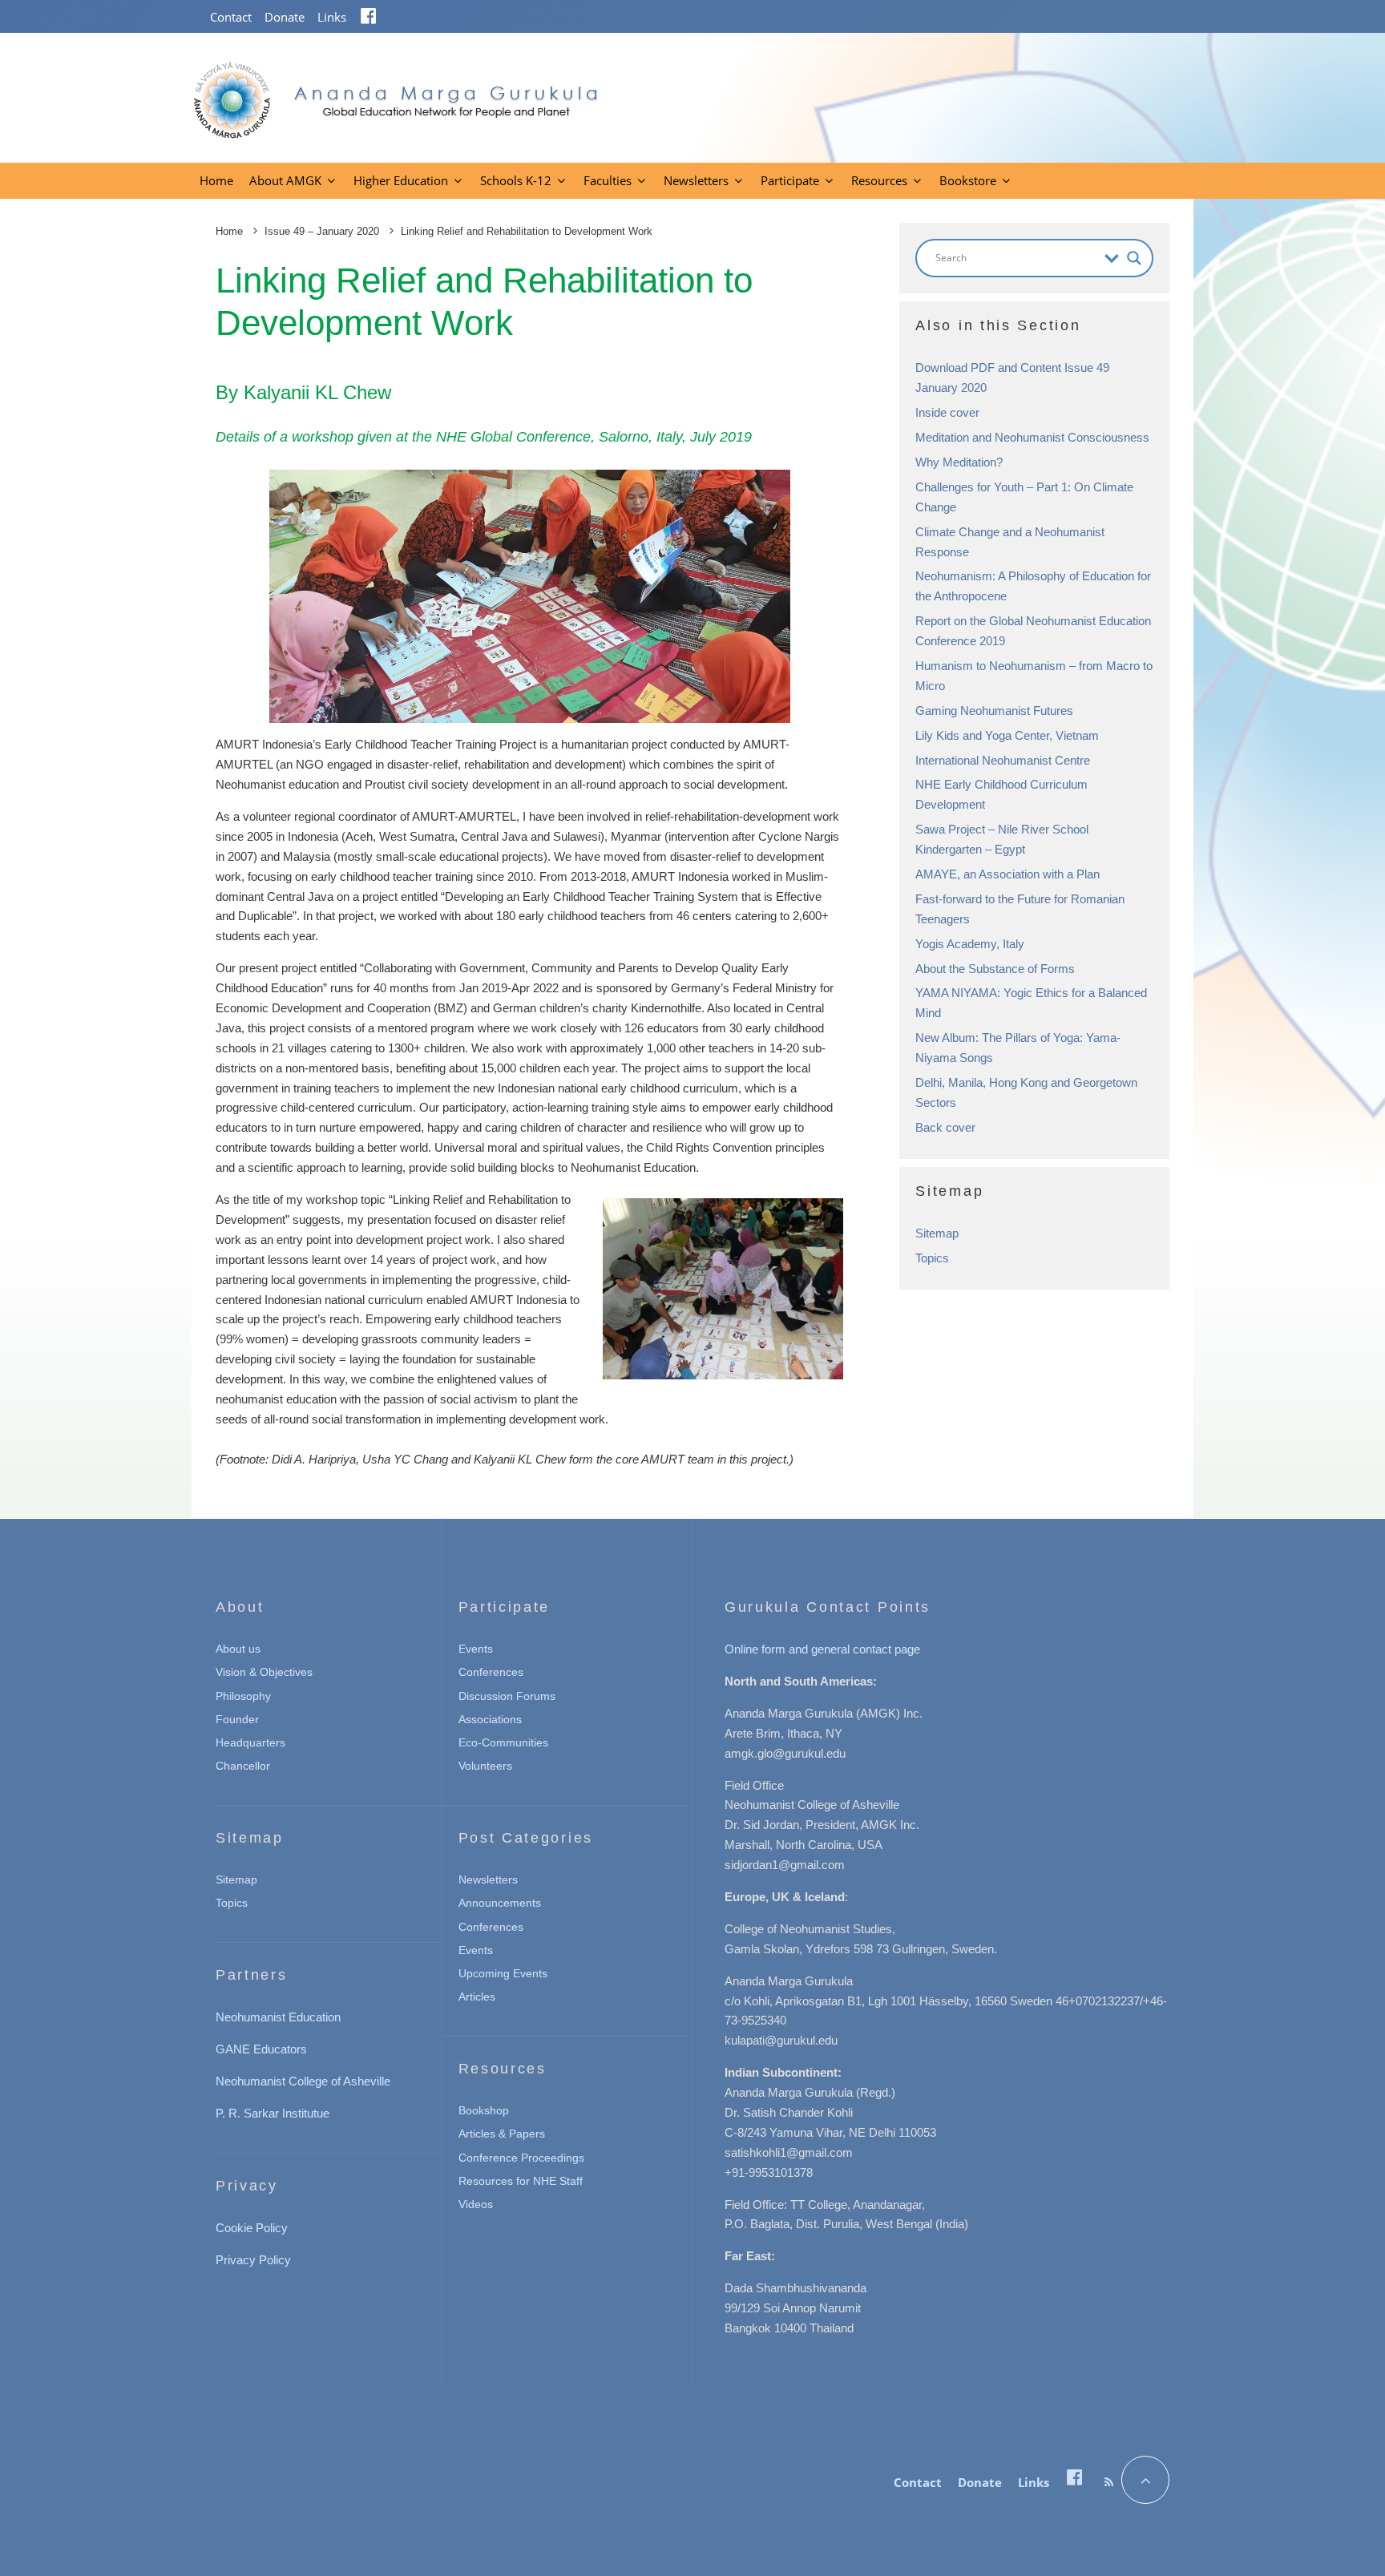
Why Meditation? (959, 462)
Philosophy (243, 1696)
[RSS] (1109, 2482)
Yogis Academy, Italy (970, 944)
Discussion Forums (507, 1696)
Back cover (945, 1127)
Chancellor (243, 1766)
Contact (231, 17)
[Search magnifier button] (1134, 258)
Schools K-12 (516, 180)
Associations (490, 1719)
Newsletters (696, 180)
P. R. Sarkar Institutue (273, 2113)
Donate (285, 17)
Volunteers (485, 1766)
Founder (237, 1719)
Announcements (500, 1903)
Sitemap (937, 1233)
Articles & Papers (502, 2134)
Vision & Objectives (264, 1672)
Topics (932, 1258)
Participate (790, 180)
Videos (476, 2204)
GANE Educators (261, 2049)
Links (332, 17)
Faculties (608, 180)
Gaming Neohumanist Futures (994, 711)
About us (238, 1649)
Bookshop (484, 2110)
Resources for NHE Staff (521, 2181)
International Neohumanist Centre (1003, 760)
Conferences (491, 1672)
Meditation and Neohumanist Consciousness (1032, 437)
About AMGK (285, 180)
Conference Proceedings (521, 2158)
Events (476, 1649)
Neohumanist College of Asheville (303, 2081)
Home (216, 180)
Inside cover (947, 412)
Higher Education (401, 180)
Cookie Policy (252, 2228)
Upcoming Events (503, 1973)
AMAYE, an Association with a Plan (1007, 874)
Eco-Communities (503, 1742)
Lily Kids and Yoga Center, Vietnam (1007, 735)
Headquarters (250, 1742)
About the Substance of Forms (995, 969)
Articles (477, 1997)
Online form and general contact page (822, 1649)
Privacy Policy (253, 2260)
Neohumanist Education (278, 2017)
